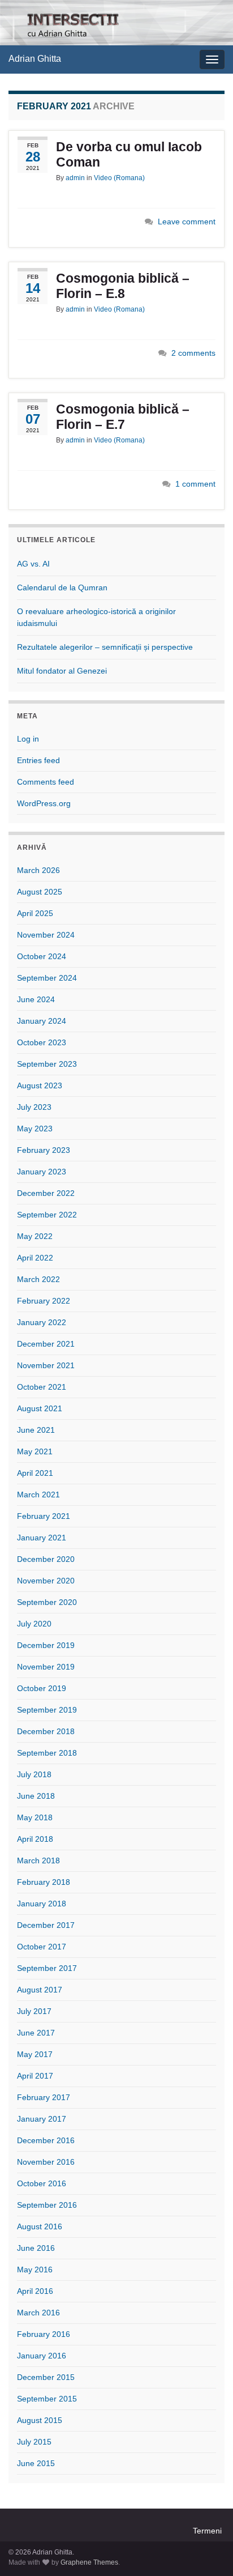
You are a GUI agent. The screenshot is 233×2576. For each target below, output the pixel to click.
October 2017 (42, 1947)
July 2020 (34, 1624)
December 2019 (46, 1645)
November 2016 (46, 2162)
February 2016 (44, 2334)
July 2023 (34, 1107)
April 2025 (35, 913)
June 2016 (36, 2248)
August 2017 (40, 1990)
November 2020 (46, 1581)
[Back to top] (208, 2551)
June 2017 (36, 2033)
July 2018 (34, 1774)
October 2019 (42, 1688)
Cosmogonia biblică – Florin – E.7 (123, 417)
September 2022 (47, 1215)
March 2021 (38, 1494)
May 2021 (35, 1451)
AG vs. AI (33, 564)
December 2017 (46, 1925)
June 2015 (36, 2463)
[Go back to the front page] (116, 23)
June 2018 (36, 1796)
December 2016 (46, 2140)
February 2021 (44, 1516)
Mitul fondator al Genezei (62, 671)
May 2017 (35, 2054)
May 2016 (35, 2270)
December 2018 (46, 1731)
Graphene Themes (89, 2562)
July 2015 (34, 2442)
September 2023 (47, 1064)
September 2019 (47, 1710)
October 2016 (42, 2183)
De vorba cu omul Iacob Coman (129, 154)
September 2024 (47, 978)
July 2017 (34, 2011)
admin (75, 178)
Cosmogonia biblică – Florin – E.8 (123, 286)
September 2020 (47, 1602)
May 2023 (35, 1129)
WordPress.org (44, 803)
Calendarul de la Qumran (62, 587)
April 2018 (35, 1839)
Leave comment (187, 222)
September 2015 (47, 2399)
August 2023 (40, 1085)
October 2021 (42, 1387)
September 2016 (47, 2205)
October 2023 (42, 1042)
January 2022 (42, 1322)
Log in (28, 739)
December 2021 (46, 1344)
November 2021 (46, 1365)
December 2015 (46, 2377)
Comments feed (46, 782)
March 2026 (38, 870)
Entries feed (38, 760)
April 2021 (35, 1473)
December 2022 (46, 1193)
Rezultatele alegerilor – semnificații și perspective (105, 647)
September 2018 (47, 1753)
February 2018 (44, 1882)
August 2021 (40, 1408)
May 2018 (35, 1817)
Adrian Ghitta (35, 59)
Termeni (207, 2531)
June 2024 (36, 999)
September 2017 (47, 1968)
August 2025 (40, 892)
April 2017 (35, 2076)
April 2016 (35, 2291)
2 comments (193, 353)
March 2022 (38, 1279)
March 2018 (38, 1860)
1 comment (195, 484)
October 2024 (42, 956)
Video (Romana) (119, 178)
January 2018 (42, 1904)
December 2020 (46, 1559)
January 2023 (42, 1172)
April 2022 (35, 1258)
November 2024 (46, 935)
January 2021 (42, 1538)
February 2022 (44, 1301)
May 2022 (35, 1236)
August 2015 (40, 2420)
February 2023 (44, 1150)
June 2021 (36, 1430)
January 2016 (42, 2356)
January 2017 (42, 2119)
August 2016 (40, 2226)
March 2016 (38, 2313)
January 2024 (42, 1021)
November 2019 (46, 1667)
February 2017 (44, 2097)
